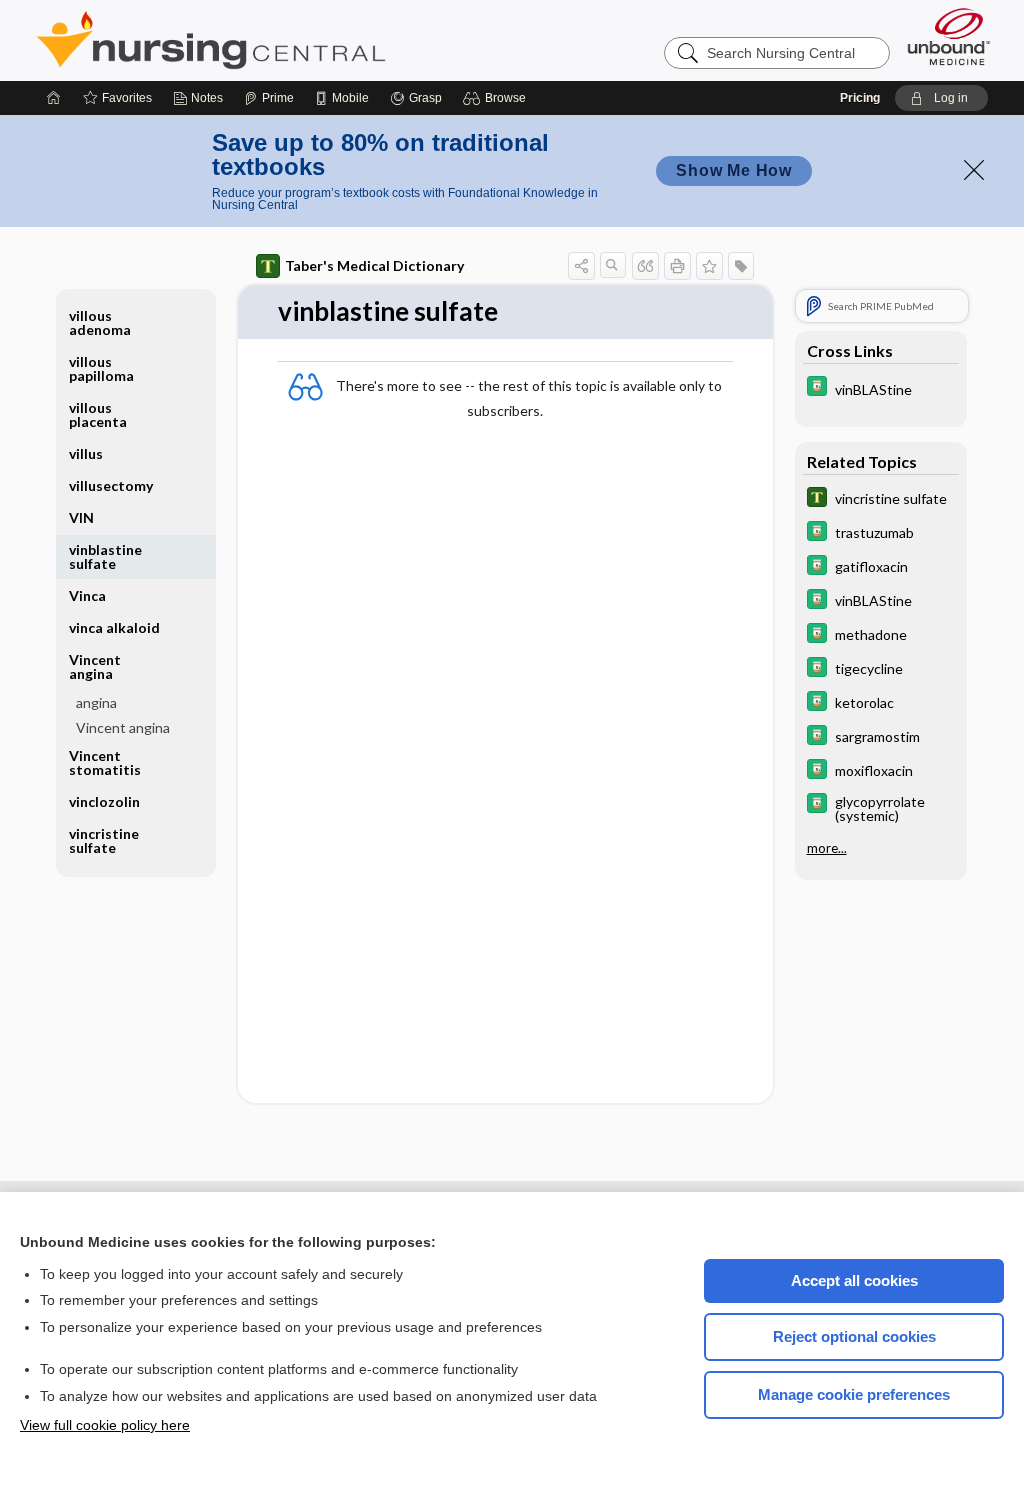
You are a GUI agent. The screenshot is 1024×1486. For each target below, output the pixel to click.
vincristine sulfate (104, 840)
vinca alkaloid (114, 627)
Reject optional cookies (854, 1336)
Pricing (860, 98)
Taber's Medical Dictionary (374, 265)
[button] (497, 98)
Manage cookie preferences (854, 1394)
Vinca (87, 595)
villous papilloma (101, 368)
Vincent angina (123, 727)
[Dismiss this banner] (974, 170)
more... (827, 848)
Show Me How (734, 170)
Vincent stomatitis (105, 762)
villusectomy (111, 485)
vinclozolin (104, 801)
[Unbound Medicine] (949, 36)
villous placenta (98, 414)
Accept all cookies (854, 1280)
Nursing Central (286, 40)
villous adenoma (100, 322)
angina (96, 702)
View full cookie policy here (105, 1425)
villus (86, 453)
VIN (81, 517)
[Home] (54, 98)
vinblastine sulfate (105, 556)
